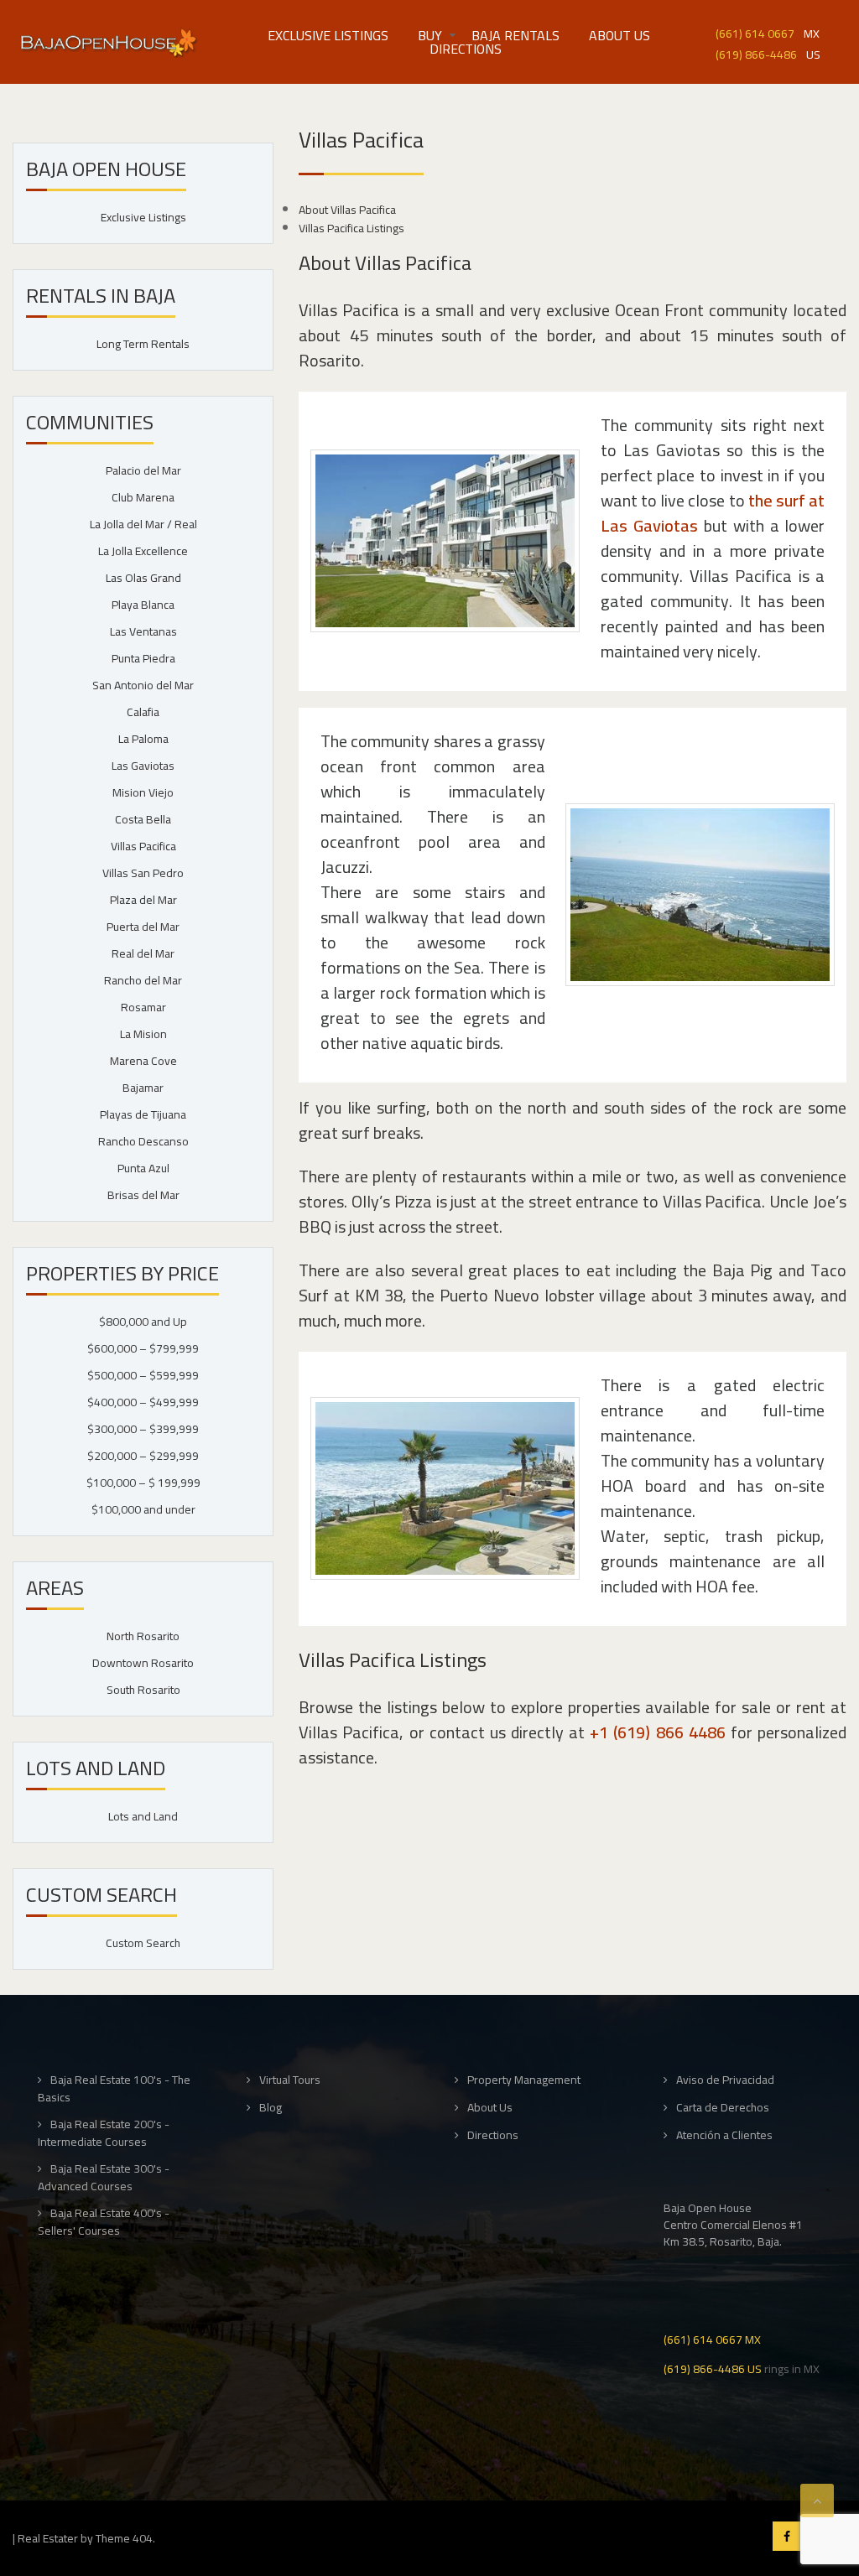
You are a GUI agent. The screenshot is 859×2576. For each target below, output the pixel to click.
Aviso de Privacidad (725, 2080)
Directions (466, 49)
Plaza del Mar (143, 900)
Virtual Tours (290, 2080)
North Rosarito (143, 1636)
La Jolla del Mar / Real (143, 524)
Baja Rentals (515, 35)
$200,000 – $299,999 (143, 1456)
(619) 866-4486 (756, 53)
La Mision (143, 1034)
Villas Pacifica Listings (351, 228)
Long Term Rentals (143, 344)
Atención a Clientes (724, 2135)
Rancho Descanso (143, 1141)
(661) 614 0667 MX (712, 2338)
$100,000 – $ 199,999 (143, 1483)
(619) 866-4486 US (713, 2368)
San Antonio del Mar (143, 685)
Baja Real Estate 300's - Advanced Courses (104, 2177)
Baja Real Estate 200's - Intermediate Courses (104, 2133)
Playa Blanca (143, 605)
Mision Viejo (143, 792)
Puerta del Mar (143, 927)
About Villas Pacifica (347, 210)
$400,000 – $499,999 (143, 1402)
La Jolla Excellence (143, 551)
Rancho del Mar (143, 980)
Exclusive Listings (328, 35)
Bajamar (143, 1088)
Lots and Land (143, 1816)
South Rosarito (143, 1690)
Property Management (524, 2080)
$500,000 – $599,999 (143, 1375)
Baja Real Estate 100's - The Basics (114, 2088)
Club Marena (143, 497)
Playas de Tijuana (143, 1114)
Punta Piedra (143, 658)
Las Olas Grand (143, 578)
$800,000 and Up (143, 1322)
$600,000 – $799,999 (143, 1348)
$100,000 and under (143, 1509)
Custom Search (143, 1943)
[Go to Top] (817, 2501)
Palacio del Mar (143, 470)
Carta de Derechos (723, 2108)
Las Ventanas (143, 631)
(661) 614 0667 (755, 32)
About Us (620, 35)
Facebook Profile (787, 2536)
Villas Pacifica (143, 846)
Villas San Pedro (143, 873)
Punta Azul (143, 1168)
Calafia (143, 712)
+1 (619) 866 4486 (657, 1732)
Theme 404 (124, 2538)
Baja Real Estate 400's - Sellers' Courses (104, 2222)
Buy (430, 35)
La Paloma (143, 739)
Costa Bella (143, 819)
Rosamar (143, 1007)
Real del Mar (143, 953)
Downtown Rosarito (143, 1663)
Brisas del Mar (143, 1195)
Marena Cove (143, 1061)
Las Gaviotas (143, 766)
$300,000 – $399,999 (143, 1429)
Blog (271, 2108)
